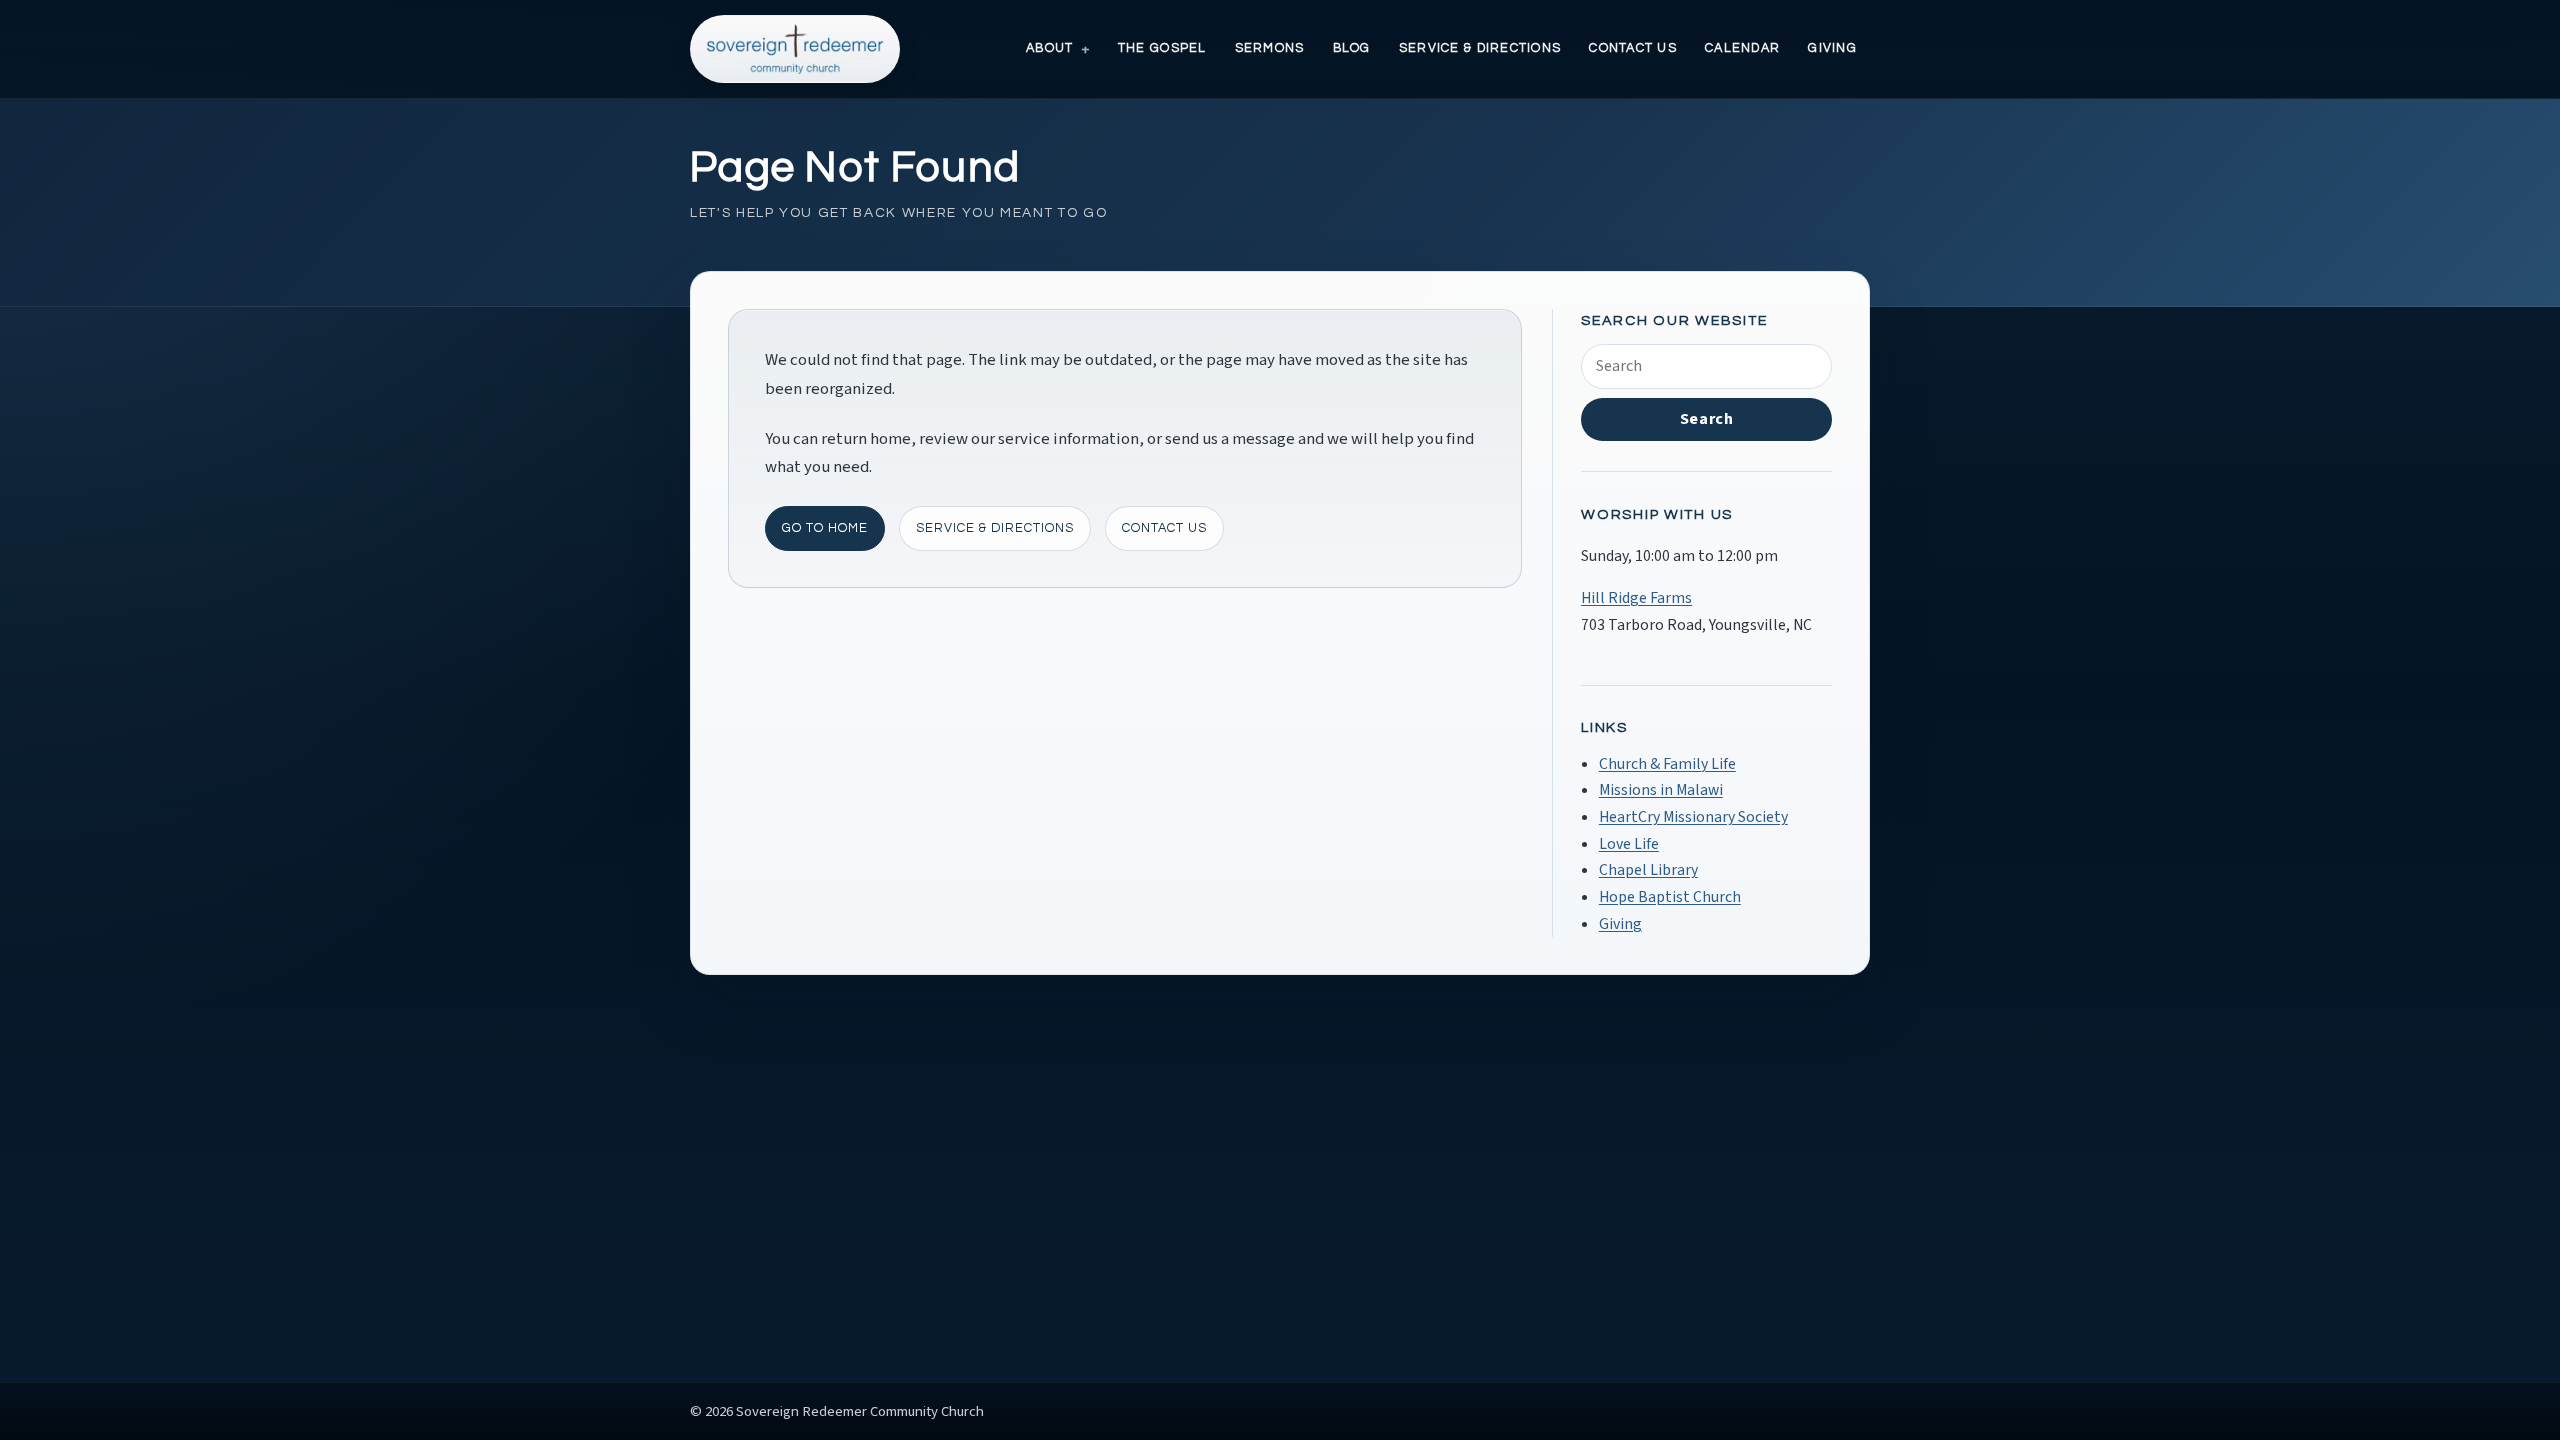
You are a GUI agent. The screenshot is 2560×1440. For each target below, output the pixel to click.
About (1049, 48)
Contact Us (1633, 48)
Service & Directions (1480, 48)
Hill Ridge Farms (1636, 598)
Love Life (1629, 844)
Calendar (1742, 48)
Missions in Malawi (1661, 790)
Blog (1352, 48)
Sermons (1270, 48)
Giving (1832, 48)
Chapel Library (1648, 870)
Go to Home (825, 528)
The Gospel (1162, 48)
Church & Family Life (1667, 764)
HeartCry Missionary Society (1693, 817)
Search (1707, 419)
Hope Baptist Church (1670, 897)
